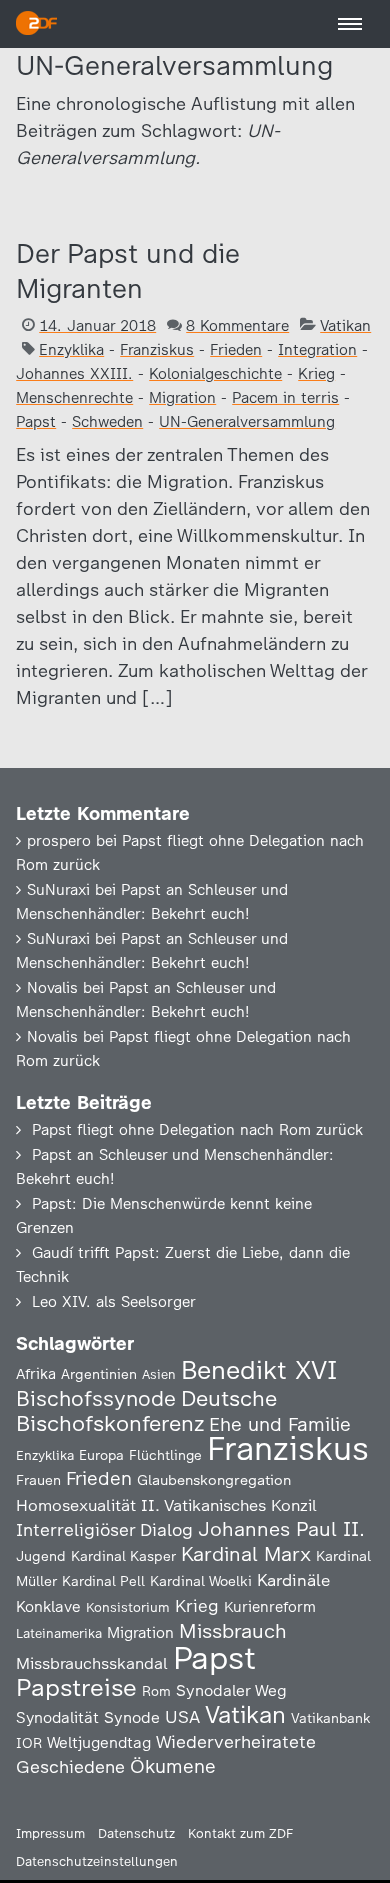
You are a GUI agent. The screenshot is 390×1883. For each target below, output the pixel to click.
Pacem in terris (285, 398)
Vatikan (345, 326)
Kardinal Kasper (123, 1556)
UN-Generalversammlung (247, 422)
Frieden (236, 350)
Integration (317, 350)
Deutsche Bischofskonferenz (146, 1411)
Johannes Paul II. (281, 1529)
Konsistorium (128, 1607)
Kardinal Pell (103, 1581)
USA (182, 1716)
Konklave (48, 1606)
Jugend (41, 1556)
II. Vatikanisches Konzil (229, 1505)
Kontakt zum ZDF (240, 1833)
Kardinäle (293, 1580)
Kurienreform (270, 1607)
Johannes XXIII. (74, 374)
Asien (159, 1374)
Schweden (107, 422)
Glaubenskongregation (214, 1480)
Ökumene (173, 1766)
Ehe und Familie (280, 1424)
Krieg (316, 374)
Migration (182, 398)
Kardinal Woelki (201, 1581)
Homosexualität (76, 1505)
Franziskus (157, 350)
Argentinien (99, 1374)
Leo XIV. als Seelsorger (114, 1302)
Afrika (36, 1374)
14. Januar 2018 (97, 326)
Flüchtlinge (165, 1455)
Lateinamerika (59, 1633)
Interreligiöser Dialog (104, 1529)
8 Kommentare (237, 326)
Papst (36, 422)
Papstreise (76, 1687)
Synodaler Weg (231, 1690)
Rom (156, 1691)
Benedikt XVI (259, 1370)
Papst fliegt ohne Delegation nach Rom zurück (197, 1130)
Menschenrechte (74, 398)
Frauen (38, 1480)
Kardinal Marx (246, 1554)
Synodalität (57, 1717)
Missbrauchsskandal (92, 1663)
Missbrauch (233, 1631)
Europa (101, 1455)
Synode (132, 1717)
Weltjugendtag (99, 1742)
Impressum (50, 1833)
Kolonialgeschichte (215, 374)
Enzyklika (71, 350)
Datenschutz (136, 1833)
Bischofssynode (96, 1398)
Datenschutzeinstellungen (97, 1861)
